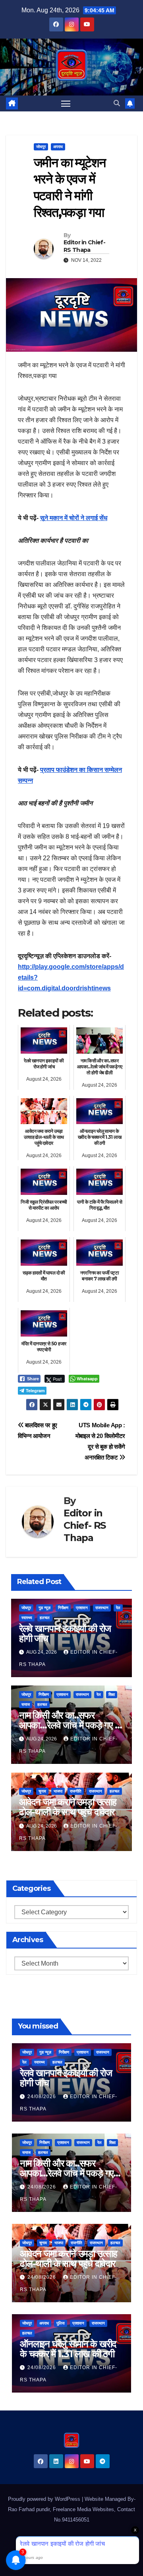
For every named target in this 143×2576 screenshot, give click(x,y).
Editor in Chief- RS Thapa (84, 246)
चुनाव (42, 1791)
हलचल (45, 1618)
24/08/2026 (43, 2097)
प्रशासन (82, 1608)
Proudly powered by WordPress (45, 2499)
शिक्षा (112, 1694)
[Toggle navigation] (66, 103)
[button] (117, 103)
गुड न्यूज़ (44, 1608)
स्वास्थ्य (27, 1618)
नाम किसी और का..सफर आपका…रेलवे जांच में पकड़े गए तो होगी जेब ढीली (71, 1725)
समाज (26, 1704)
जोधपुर (41, 147)
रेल (118, 1608)
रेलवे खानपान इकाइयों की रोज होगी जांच (65, 1633)
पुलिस (61, 2323)
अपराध (58, 147)
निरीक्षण (63, 1608)
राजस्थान (102, 1608)
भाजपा (58, 1791)
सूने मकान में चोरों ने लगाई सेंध (74, 518)
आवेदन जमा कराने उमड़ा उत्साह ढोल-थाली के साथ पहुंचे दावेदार (68, 1807)
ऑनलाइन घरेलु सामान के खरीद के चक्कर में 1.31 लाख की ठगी (68, 2349)
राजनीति (76, 1791)
